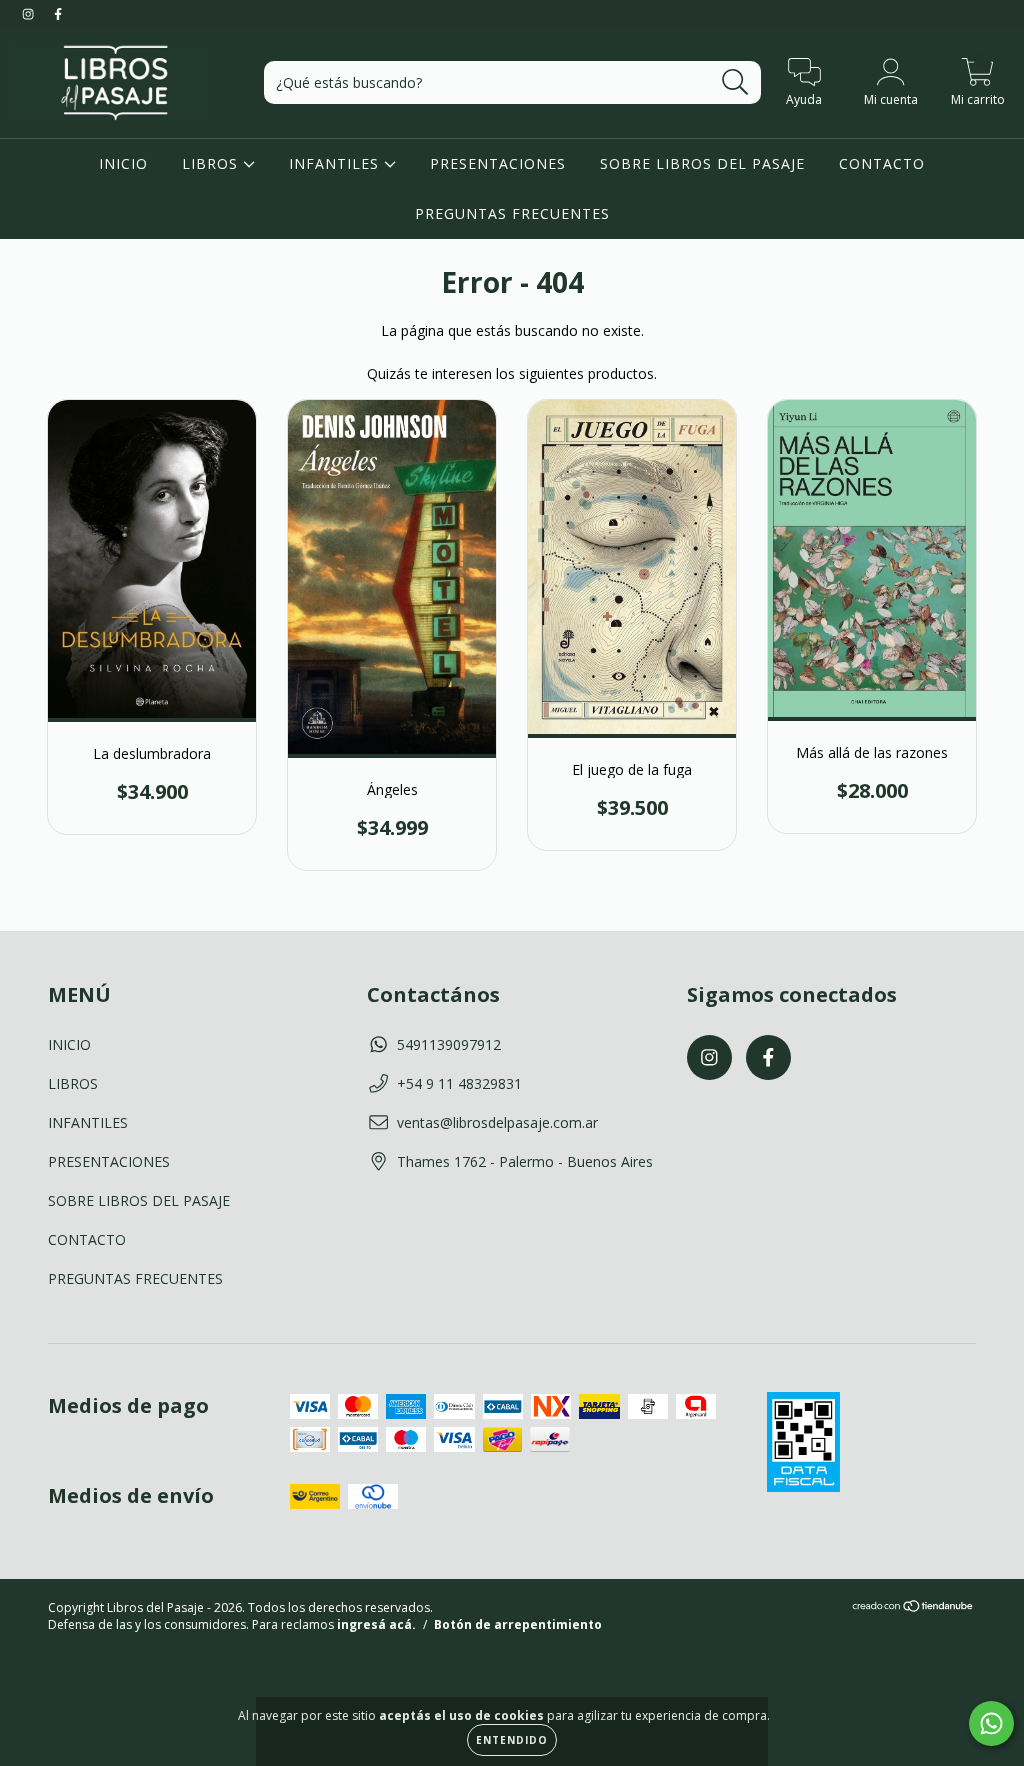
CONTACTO (882, 163)
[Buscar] (735, 82)
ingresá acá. (376, 1624)
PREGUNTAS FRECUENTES (512, 213)
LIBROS (212, 163)
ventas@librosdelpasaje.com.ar (497, 1122)
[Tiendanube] (913, 1608)
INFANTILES (336, 163)
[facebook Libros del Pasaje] (58, 13)
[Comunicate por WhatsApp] (991, 1723)
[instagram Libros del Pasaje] (30, 13)
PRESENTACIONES (498, 163)
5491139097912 (449, 1044)
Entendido (512, 1740)
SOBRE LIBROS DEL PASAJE (702, 163)
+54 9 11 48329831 (459, 1083)
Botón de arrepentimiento (518, 1624)
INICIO (123, 163)
